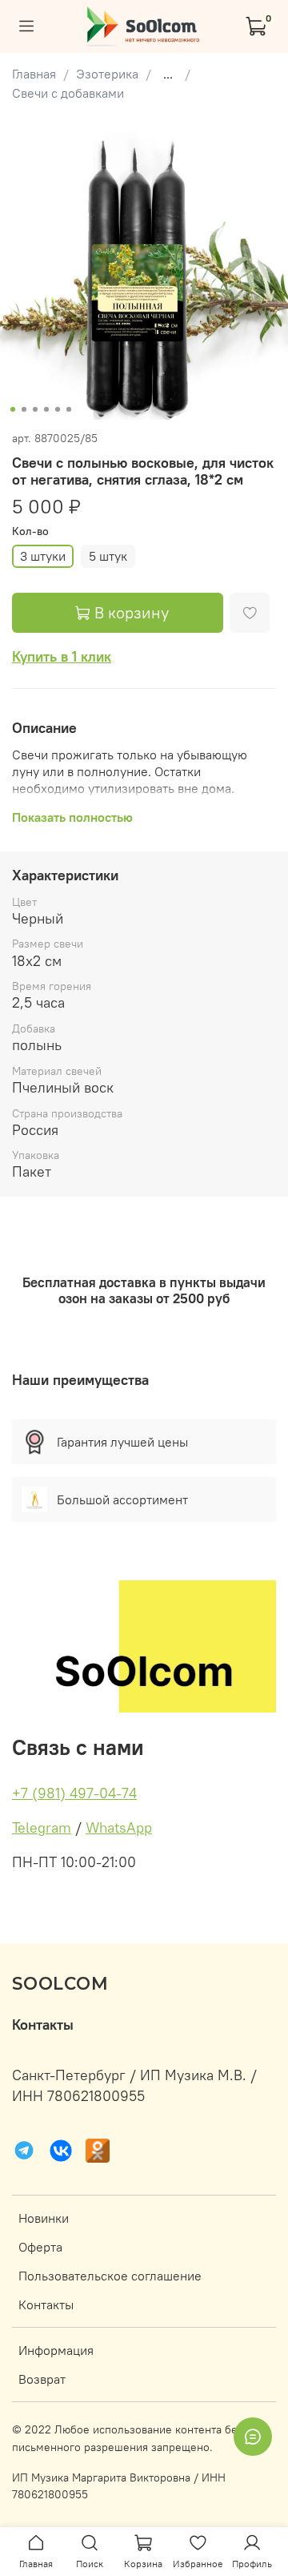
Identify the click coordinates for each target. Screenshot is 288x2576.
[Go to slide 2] (24, 409)
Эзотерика (107, 74)
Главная (34, 74)
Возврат (42, 2379)
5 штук (108, 556)
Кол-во (30, 531)
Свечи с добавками (68, 93)
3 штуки (43, 556)
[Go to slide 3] (35, 409)
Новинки (44, 2218)
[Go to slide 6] (69, 409)
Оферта (40, 2247)
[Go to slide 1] (13, 409)
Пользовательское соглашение (110, 2276)
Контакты (46, 2304)
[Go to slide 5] (58, 409)
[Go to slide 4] (46, 409)
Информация (56, 2350)
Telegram (42, 1827)
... (168, 74)
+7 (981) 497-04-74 (74, 1793)
